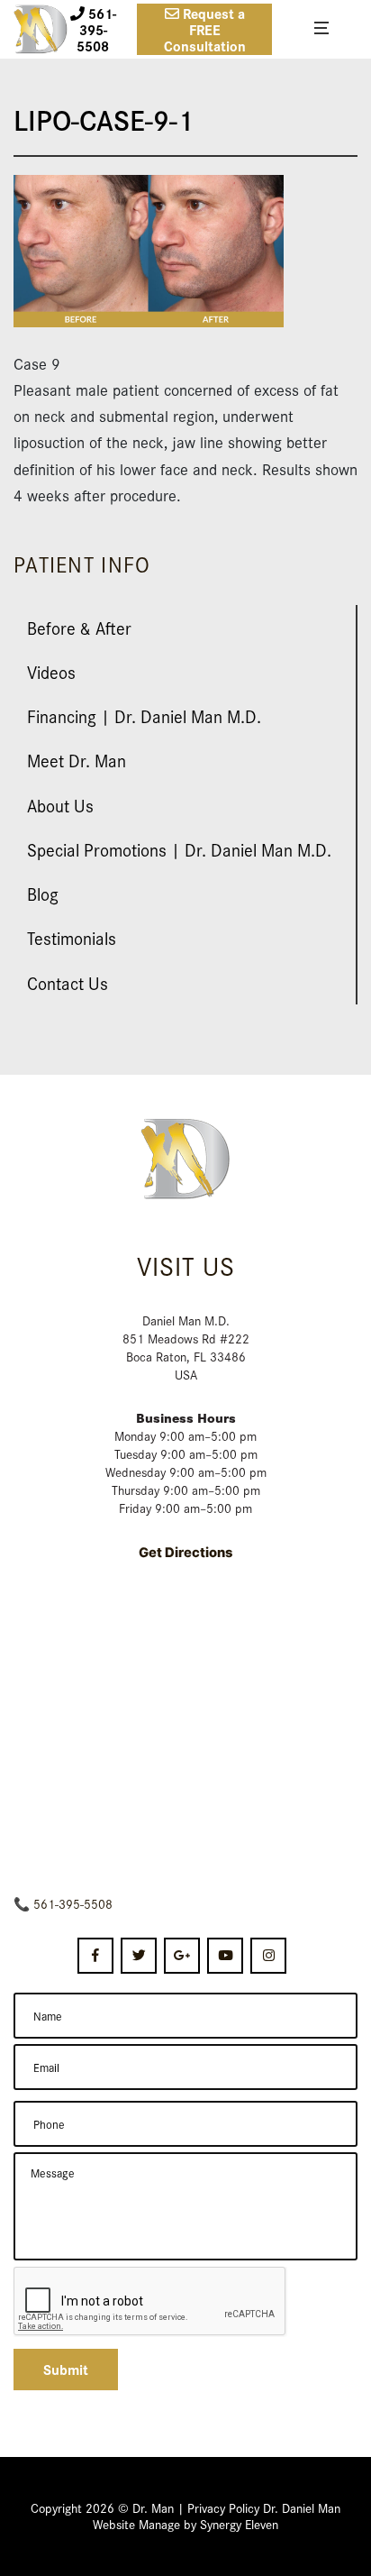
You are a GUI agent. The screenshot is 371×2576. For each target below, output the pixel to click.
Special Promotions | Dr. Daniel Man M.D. (179, 849)
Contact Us (68, 982)
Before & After (79, 627)
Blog (43, 893)
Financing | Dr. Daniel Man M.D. (144, 715)
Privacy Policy (223, 2507)
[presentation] (150, 2302)
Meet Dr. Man (77, 760)
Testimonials (72, 937)
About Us (60, 805)
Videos (51, 671)
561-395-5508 (73, 1903)
